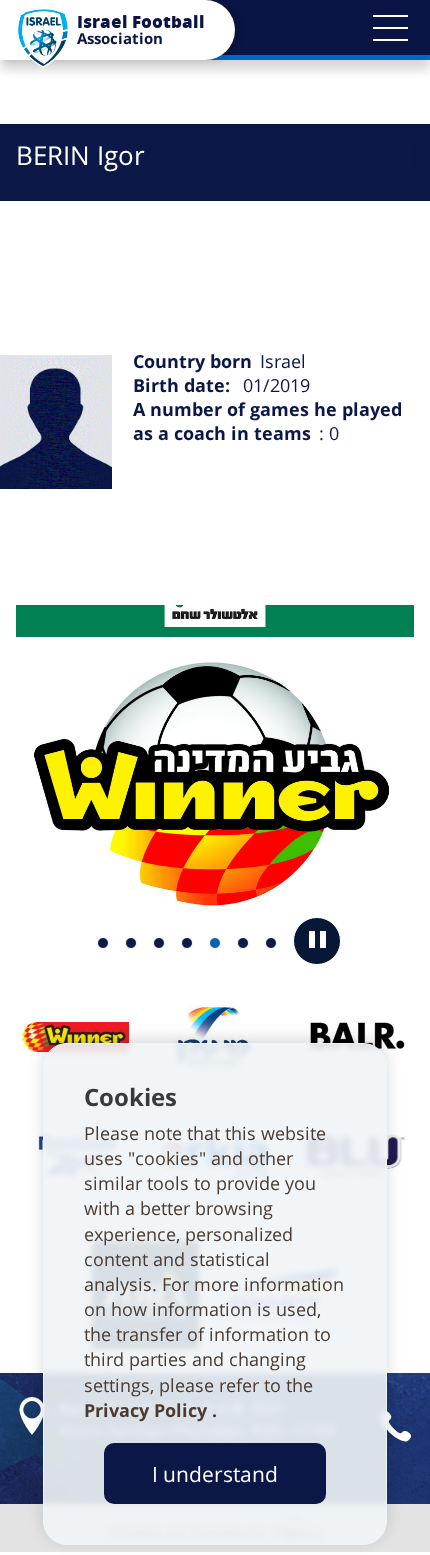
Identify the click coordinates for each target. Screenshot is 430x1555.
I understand (215, 1473)
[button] (390, 28)
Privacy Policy (148, 1410)
